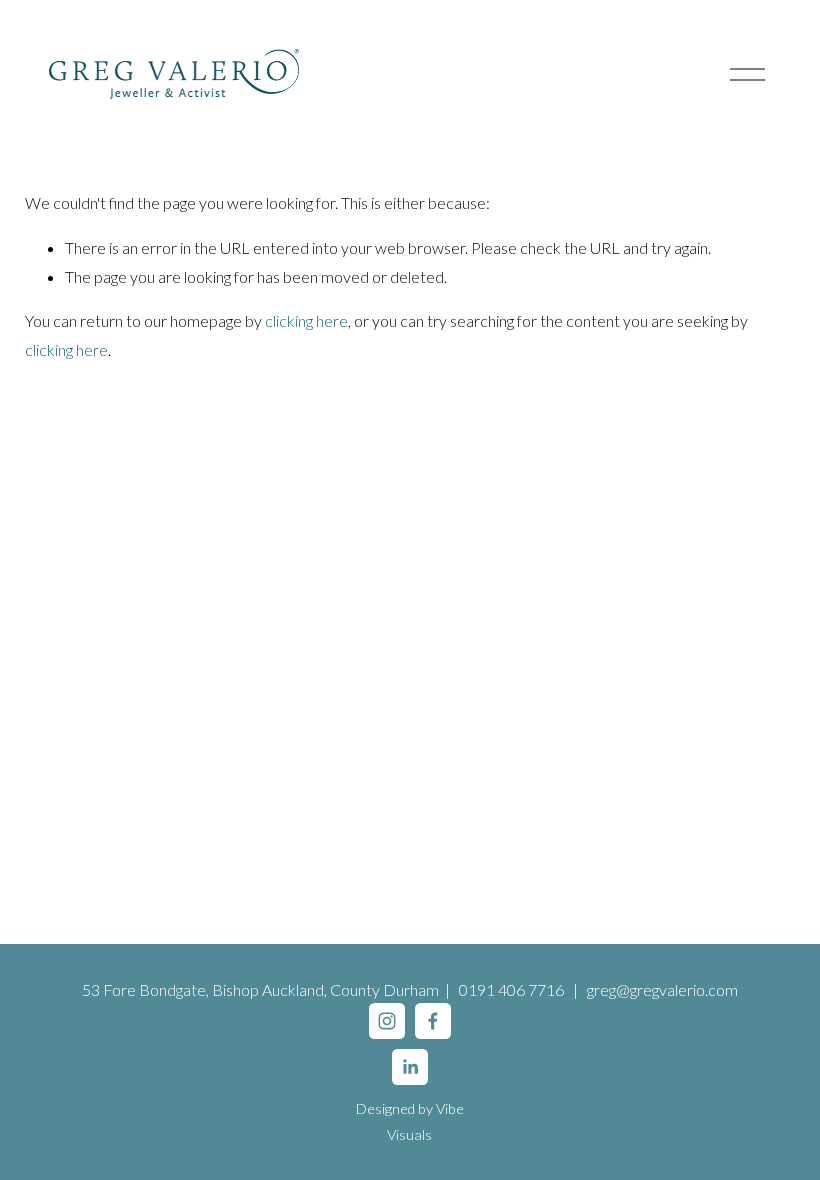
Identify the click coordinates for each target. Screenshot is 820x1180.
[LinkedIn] (410, 1067)
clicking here (306, 320)
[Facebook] (433, 1021)
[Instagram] (387, 1021)
